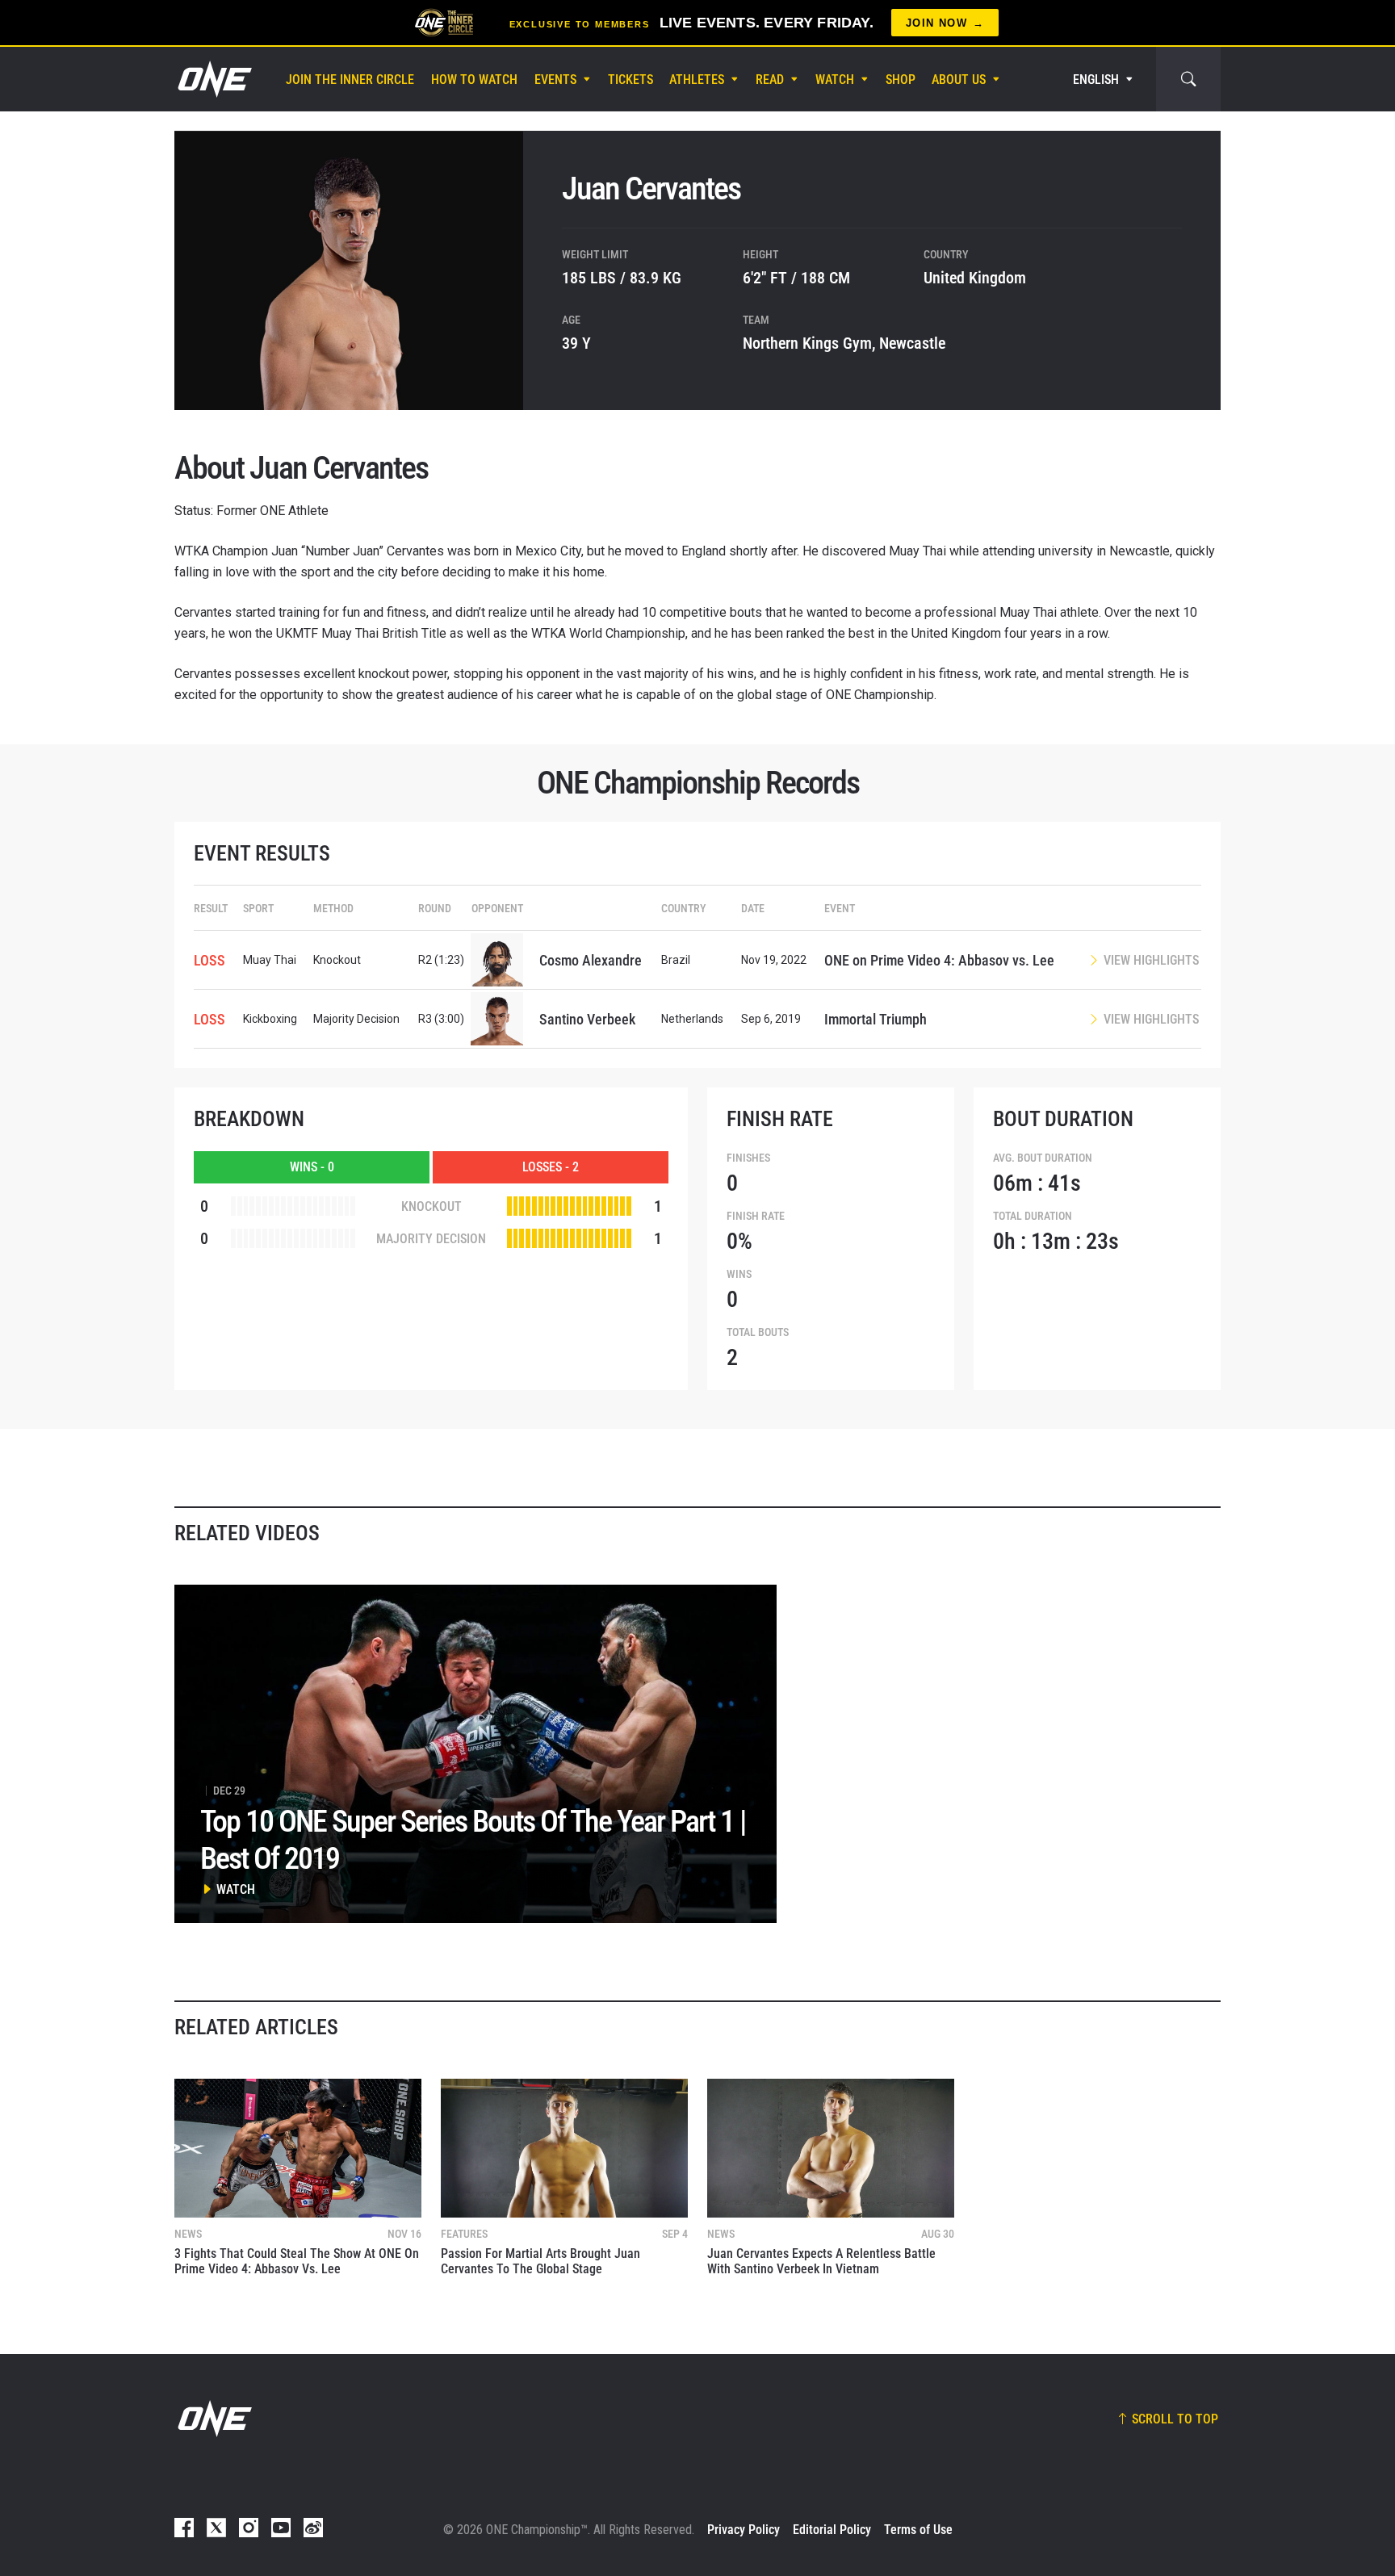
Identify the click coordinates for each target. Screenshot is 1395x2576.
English (1096, 80)
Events (555, 80)
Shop (901, 80)
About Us (959, 80)
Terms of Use (918, 2530)
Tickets (630, 80)
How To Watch (474, 80)
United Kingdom (975, 278)
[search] (1188, 79)
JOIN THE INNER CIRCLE (350, 80)
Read (770, 80)
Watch (835, 80)
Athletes (697, 80)
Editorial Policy (832, 2530)
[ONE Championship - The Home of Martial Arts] (213, 79)
